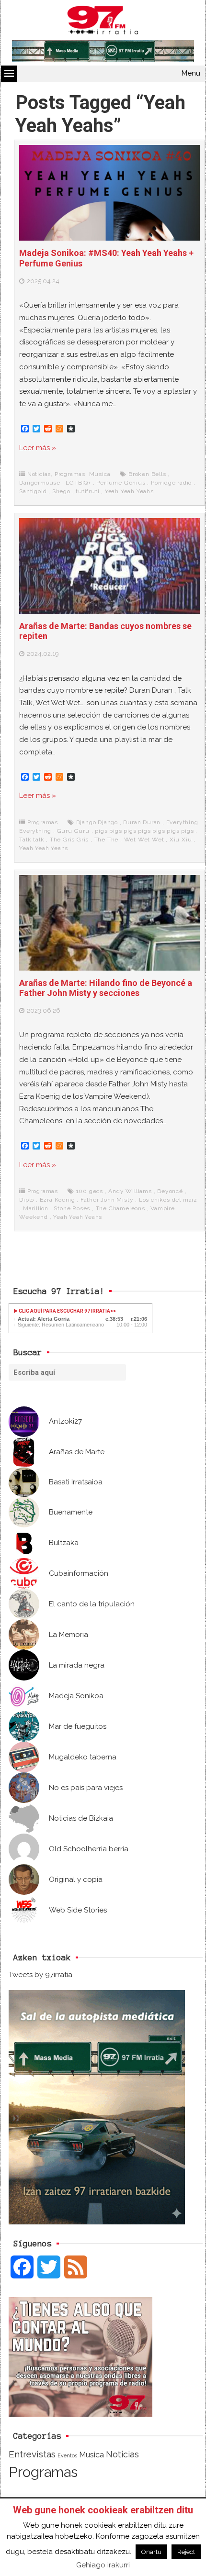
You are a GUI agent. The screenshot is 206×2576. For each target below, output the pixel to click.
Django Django (97, 822)
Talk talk (32, 840)
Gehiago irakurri (103, 2565)
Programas (70, 474)
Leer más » (38, 448)
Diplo (27, 1200)
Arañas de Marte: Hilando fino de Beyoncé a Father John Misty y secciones (106, 988)
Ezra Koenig (57, 1200)
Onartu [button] (151, 2552)
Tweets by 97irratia (40, 1975)
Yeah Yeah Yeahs (129, 491)
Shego (61, 491)
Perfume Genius (121, 483)
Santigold (33, 491)
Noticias (39, 474)
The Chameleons (120, 1208)
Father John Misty (107, 1200)
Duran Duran (142, 822)
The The (107, 840)
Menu (191, 73)
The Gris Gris (69, 840)
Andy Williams (130, 1191)
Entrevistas (32, 2454)
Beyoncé (170, 1191)
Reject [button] (186, 2552)
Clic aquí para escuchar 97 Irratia (64, 1311)
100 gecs (90, 1191)
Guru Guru (73, 831)
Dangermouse (40, 483)
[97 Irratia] (103, 22)
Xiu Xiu (181, 840)
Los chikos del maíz (168, 1200)
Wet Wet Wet (144, 840)
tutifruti (87, 491)
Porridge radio (171, 483)
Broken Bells (147, 474)
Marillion (36, 1208)
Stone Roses (72, 1208)
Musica (100, 474)
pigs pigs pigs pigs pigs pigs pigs (144, 831)
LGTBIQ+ (78, 483)
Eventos (67, 2455)
